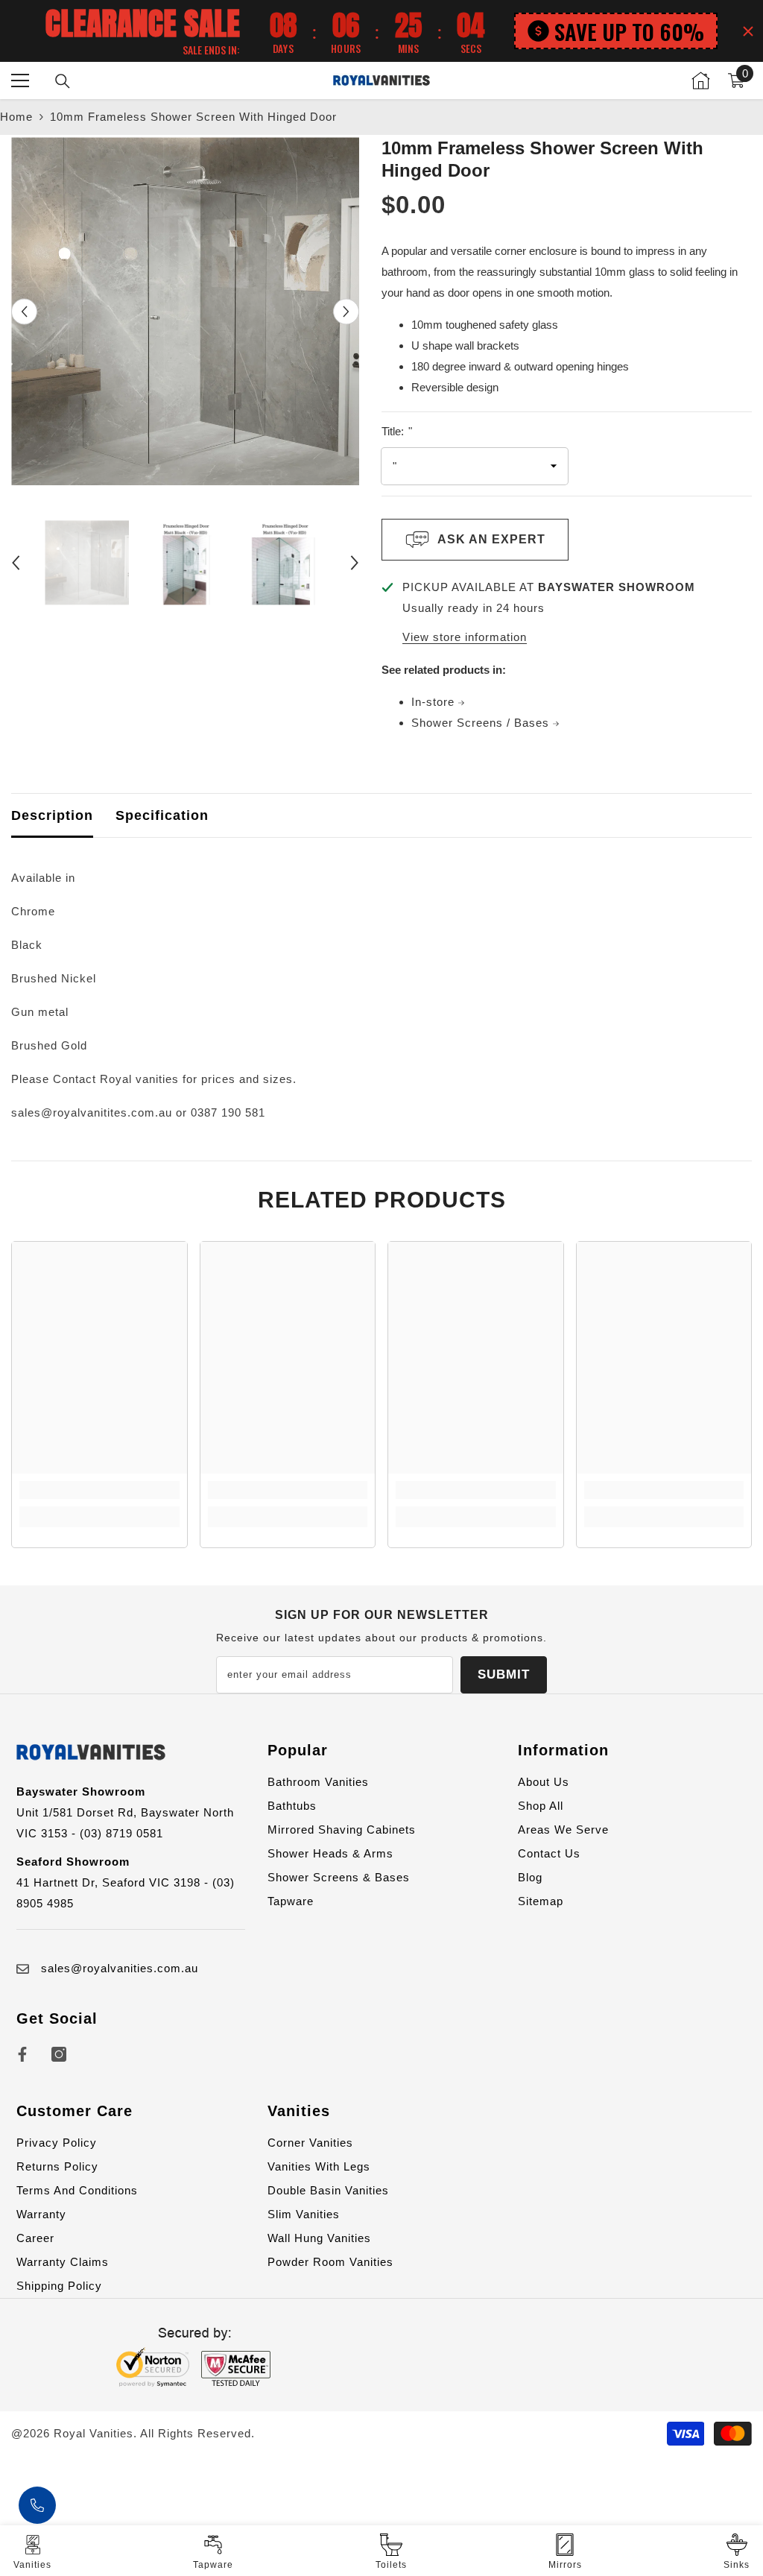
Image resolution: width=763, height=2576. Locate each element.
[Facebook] (22, 2054)
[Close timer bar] (748, 31)
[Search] (63, 81)
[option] (185, 311)
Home (16, 117)
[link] (99, 1490)
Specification (162, 815)
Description (52, 815)
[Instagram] (59, 2054)
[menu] (20, 80)
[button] (24, 311)
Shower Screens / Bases (482, 723)
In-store (435, 702)
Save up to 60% (629, 31)
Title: (397, 431)
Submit (504, 1674)
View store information (465, 637)
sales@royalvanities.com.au (120, 1968)
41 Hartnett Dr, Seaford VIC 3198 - (114, 1882)
